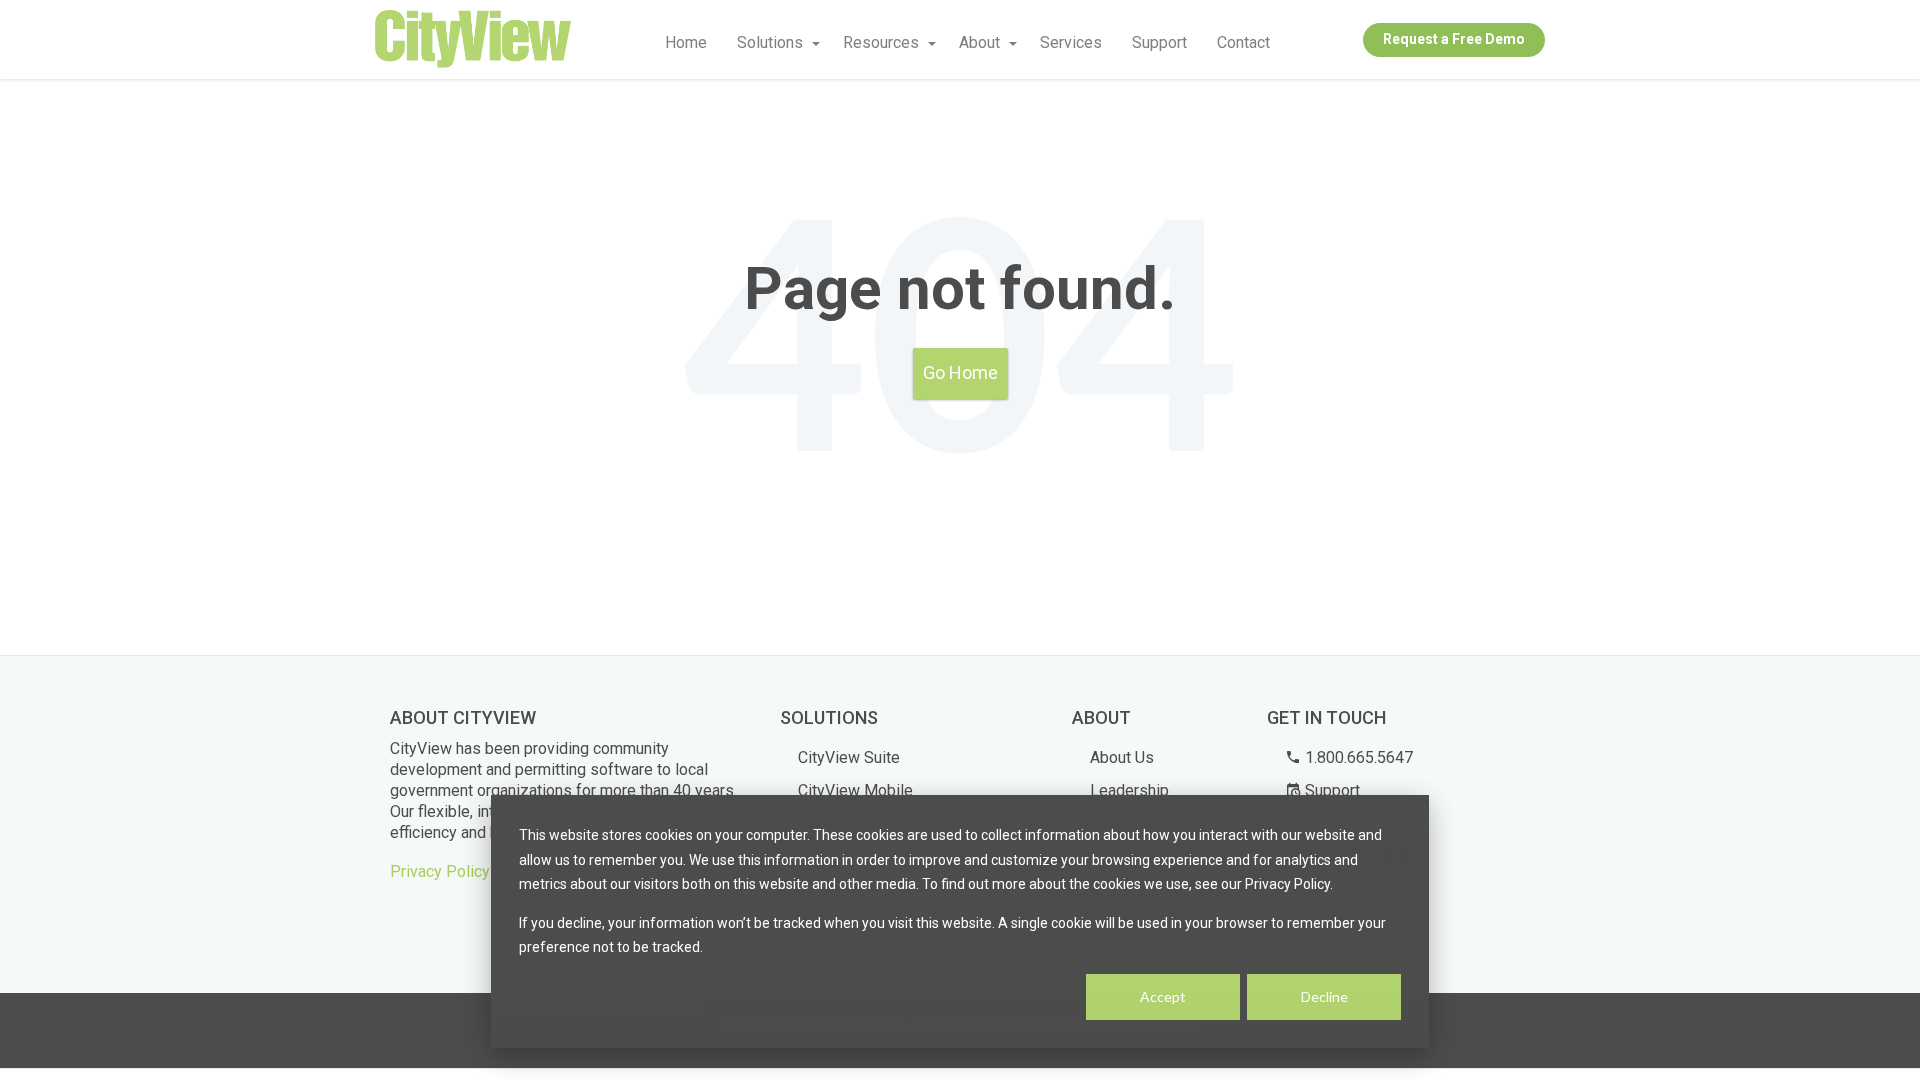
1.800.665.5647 (1357, 757)
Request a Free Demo (1454, 39)
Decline (1324, 996)
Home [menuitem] (686, 42)
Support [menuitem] (1159, 42)
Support (1330, 790)
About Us (1122, 757)
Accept (1163, 996)
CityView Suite (849, 757)
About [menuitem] (979, 42)
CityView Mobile (855, 790)
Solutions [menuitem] (770, 42)
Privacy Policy (440, 871)
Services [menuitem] (1071, 42)
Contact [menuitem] (1243, 42)
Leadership (1129, 790)
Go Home (960, 372)
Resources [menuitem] (881, 42)
